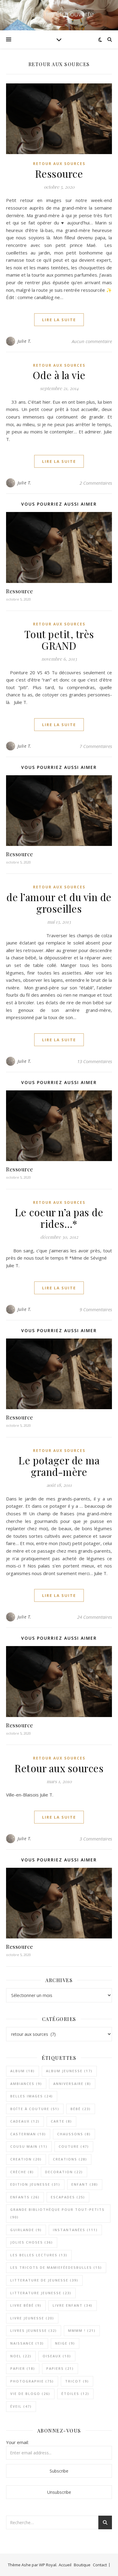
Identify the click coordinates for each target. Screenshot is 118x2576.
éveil (21, 2406)
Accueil (65, 2565)
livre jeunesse (32, 2318)
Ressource (59, 173)
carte (61, 2121)
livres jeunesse (34, 2330)
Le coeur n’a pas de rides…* (59, 1218)
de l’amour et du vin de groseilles (59, 903)
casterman (28, 2134)
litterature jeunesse (41, 2293)
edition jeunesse (35, 2184)
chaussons (74, 2134)
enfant (85, 2184)
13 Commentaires (95, 1061)
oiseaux (57, 2356)
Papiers (60, 2368)
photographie (32, 2381)
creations (70, 2159)
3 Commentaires (96, 1839)
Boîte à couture (35, 2109)
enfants (25, 2197)
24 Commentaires (95, 1617)
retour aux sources (59, 164)
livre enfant (73, 2305)
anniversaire (72, 2084)
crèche (22, 2172)
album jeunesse (69, 2071)
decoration (64, 2172)
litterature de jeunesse (44, 2280)
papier (23, 2368)
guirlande (26, 2230)
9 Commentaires (96, 1309)
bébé (81, 2109)
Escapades (68, 2197)
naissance (27, 2343)
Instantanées (75, 2230)
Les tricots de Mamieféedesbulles (56, 2267)
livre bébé (26, 2305)
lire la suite (59, 320)
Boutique (82, 2565)
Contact (100, 2565)
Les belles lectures (39, 2255)
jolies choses (32, 2242)
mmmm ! (82, 2330)
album (23, 2071)
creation (26, 2159)
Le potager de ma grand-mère (59, 1466)
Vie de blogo (30, 2394)
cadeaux (25, 2121)
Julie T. (25, 341)
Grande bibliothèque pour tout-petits (57, 2213)
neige (65, 2343)
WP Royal (48, 2565)
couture (74, 2146)
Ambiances (26, 2084)
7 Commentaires (96, 746)
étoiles (75, 2394)
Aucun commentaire (92, 341)
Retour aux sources (59, 1768)
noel (21, 2356)
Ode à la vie (59, 375)
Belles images (32, 2096)
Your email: (17, 2442)
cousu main (29, 2146)
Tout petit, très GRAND (59, 640)
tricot (77, 2381)
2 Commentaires (96, 483)
